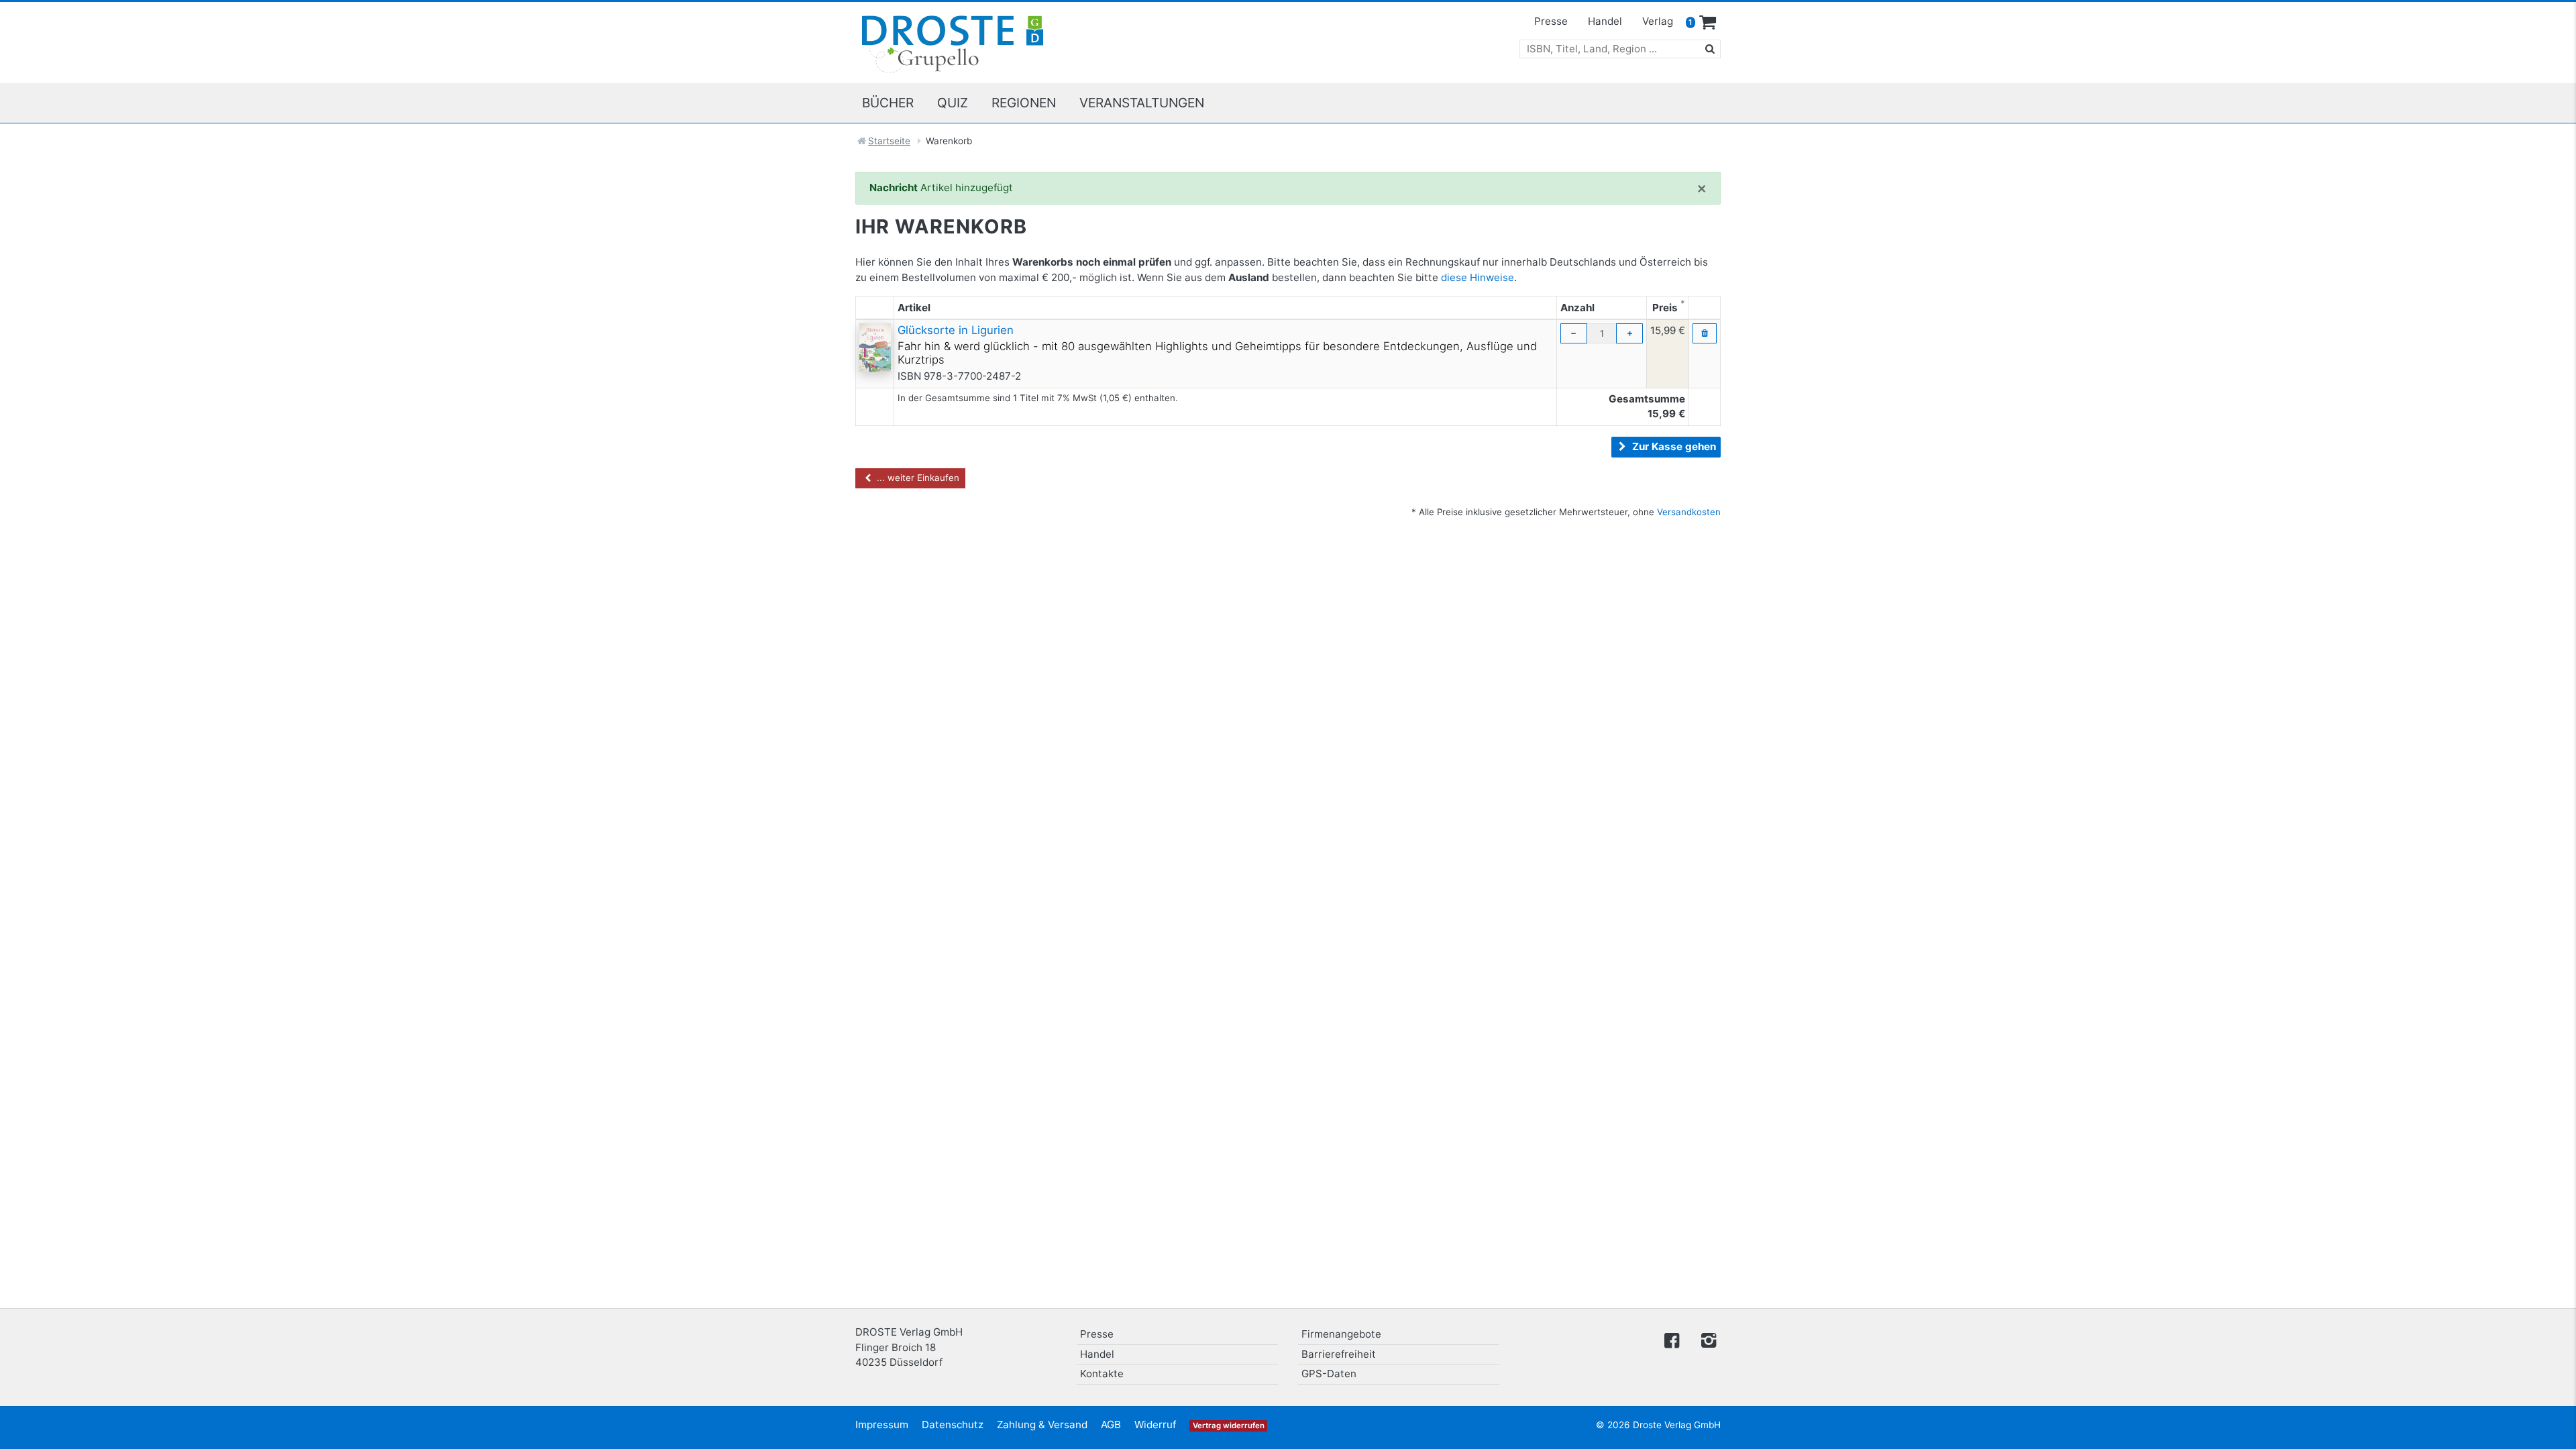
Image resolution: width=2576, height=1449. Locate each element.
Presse (1551, 21)
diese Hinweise (1478, 277)
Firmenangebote (1341, 1334)
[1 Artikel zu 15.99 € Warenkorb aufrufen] (1708, 23)
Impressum (882, 1425)
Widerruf (1155, 1425)
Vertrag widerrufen (1229, 1426)
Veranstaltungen (1142, 103)
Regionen (1024, 103)
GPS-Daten (1329, 1374)
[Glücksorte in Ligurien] (875, 346)
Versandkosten (1689, 512)
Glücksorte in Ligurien (956, 330)
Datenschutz (953, 1425)
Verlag (1658, 21)
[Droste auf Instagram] (1706, 1339)
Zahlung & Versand (1042, 1425)
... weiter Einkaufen (917, 478)
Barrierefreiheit (1339, 1354)
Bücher (888, 103)
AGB (1111, 1425)
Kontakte (1102, 1374)
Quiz (953, 103)
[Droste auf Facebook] (1672, 1339)
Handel (1605, 21)
